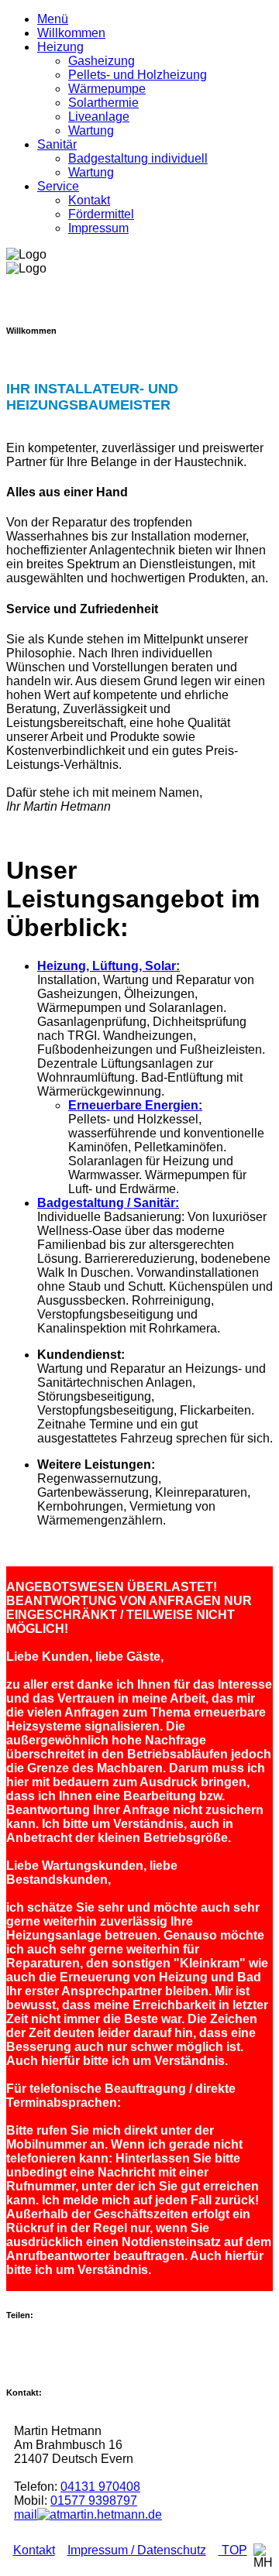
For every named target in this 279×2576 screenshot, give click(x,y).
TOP (233, 2550)
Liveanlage (99, 117)
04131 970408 (100, 2487)
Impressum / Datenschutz (137, 2550)
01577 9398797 (94, 2501)
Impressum (98, 228)
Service (58, 186)
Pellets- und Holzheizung (138, 75)
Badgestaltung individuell (138, 158)
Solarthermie (103, 103)
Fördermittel (101, 214)
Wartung (91, 130)
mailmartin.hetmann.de (88, 2514)
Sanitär (57, 144)
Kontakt (89, 200)
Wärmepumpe (107, 89)
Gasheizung (102, 61)
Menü (53, 19)
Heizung (60, 47)
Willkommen (71, 33)
